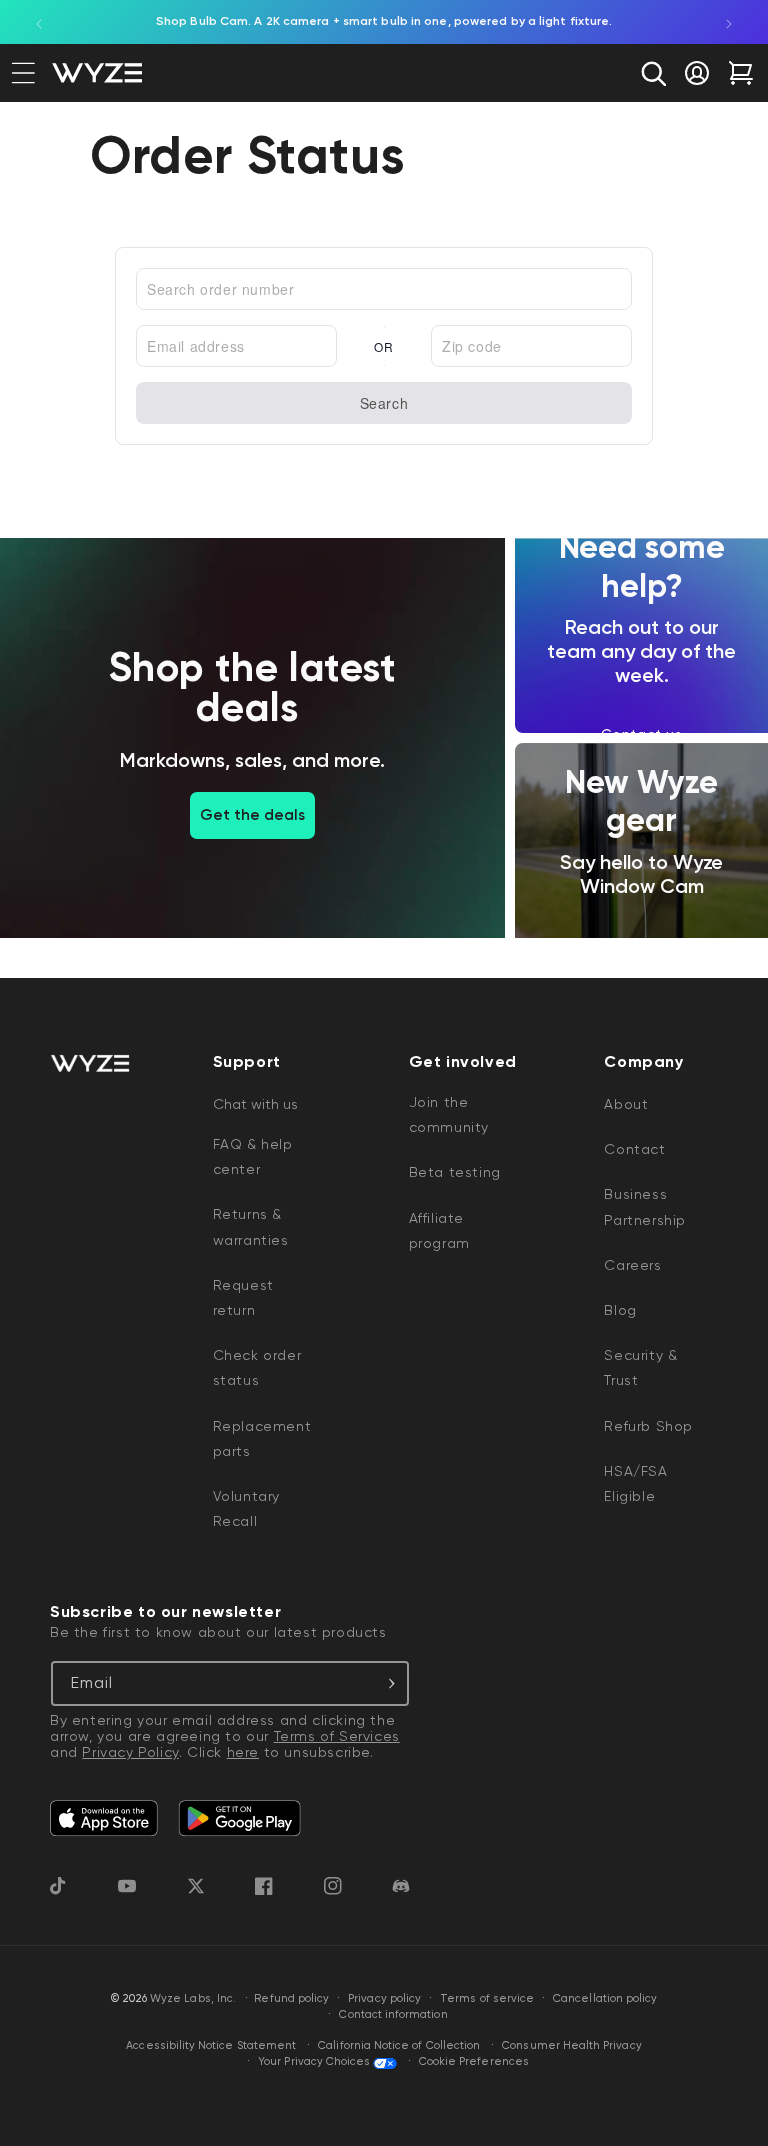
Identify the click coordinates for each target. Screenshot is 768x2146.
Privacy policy (384, 1998)
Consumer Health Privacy (571, 2045)
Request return (243, 1297)
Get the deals (252, 815)
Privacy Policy (130, 1752)
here (243, 1752)
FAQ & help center (253, 1156)
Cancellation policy (605, 1998)
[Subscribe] (387, 1683)
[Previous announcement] (39, 22)
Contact (634, 1149)
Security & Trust (640, 1367)
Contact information (393, 2014)
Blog (620, 1310)
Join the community (449, 1114)
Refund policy (291, 1998)
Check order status (257, 1367)
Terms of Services (337, 1736)
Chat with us (255, 1104)
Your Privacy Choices (314, 2061)
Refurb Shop (648, 1426)
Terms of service (487, 1998)
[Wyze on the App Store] (104, 1818)
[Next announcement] (728, 22)
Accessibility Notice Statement (211, 2045)
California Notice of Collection (399, 2045)
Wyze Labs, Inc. (193, 1998)
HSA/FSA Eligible (635, 1483)
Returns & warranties (251, 1226)
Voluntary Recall (246, 1508)
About (626, 1104)
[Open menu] (23, 73)
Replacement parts (262, 1438)
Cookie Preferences (474, 2061)
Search (384, 403)
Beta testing (455, 1172)
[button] (653, 73)
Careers (632, 1265)
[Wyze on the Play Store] (239, 1818)
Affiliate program (439, 1230)
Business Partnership (645, 1206)
